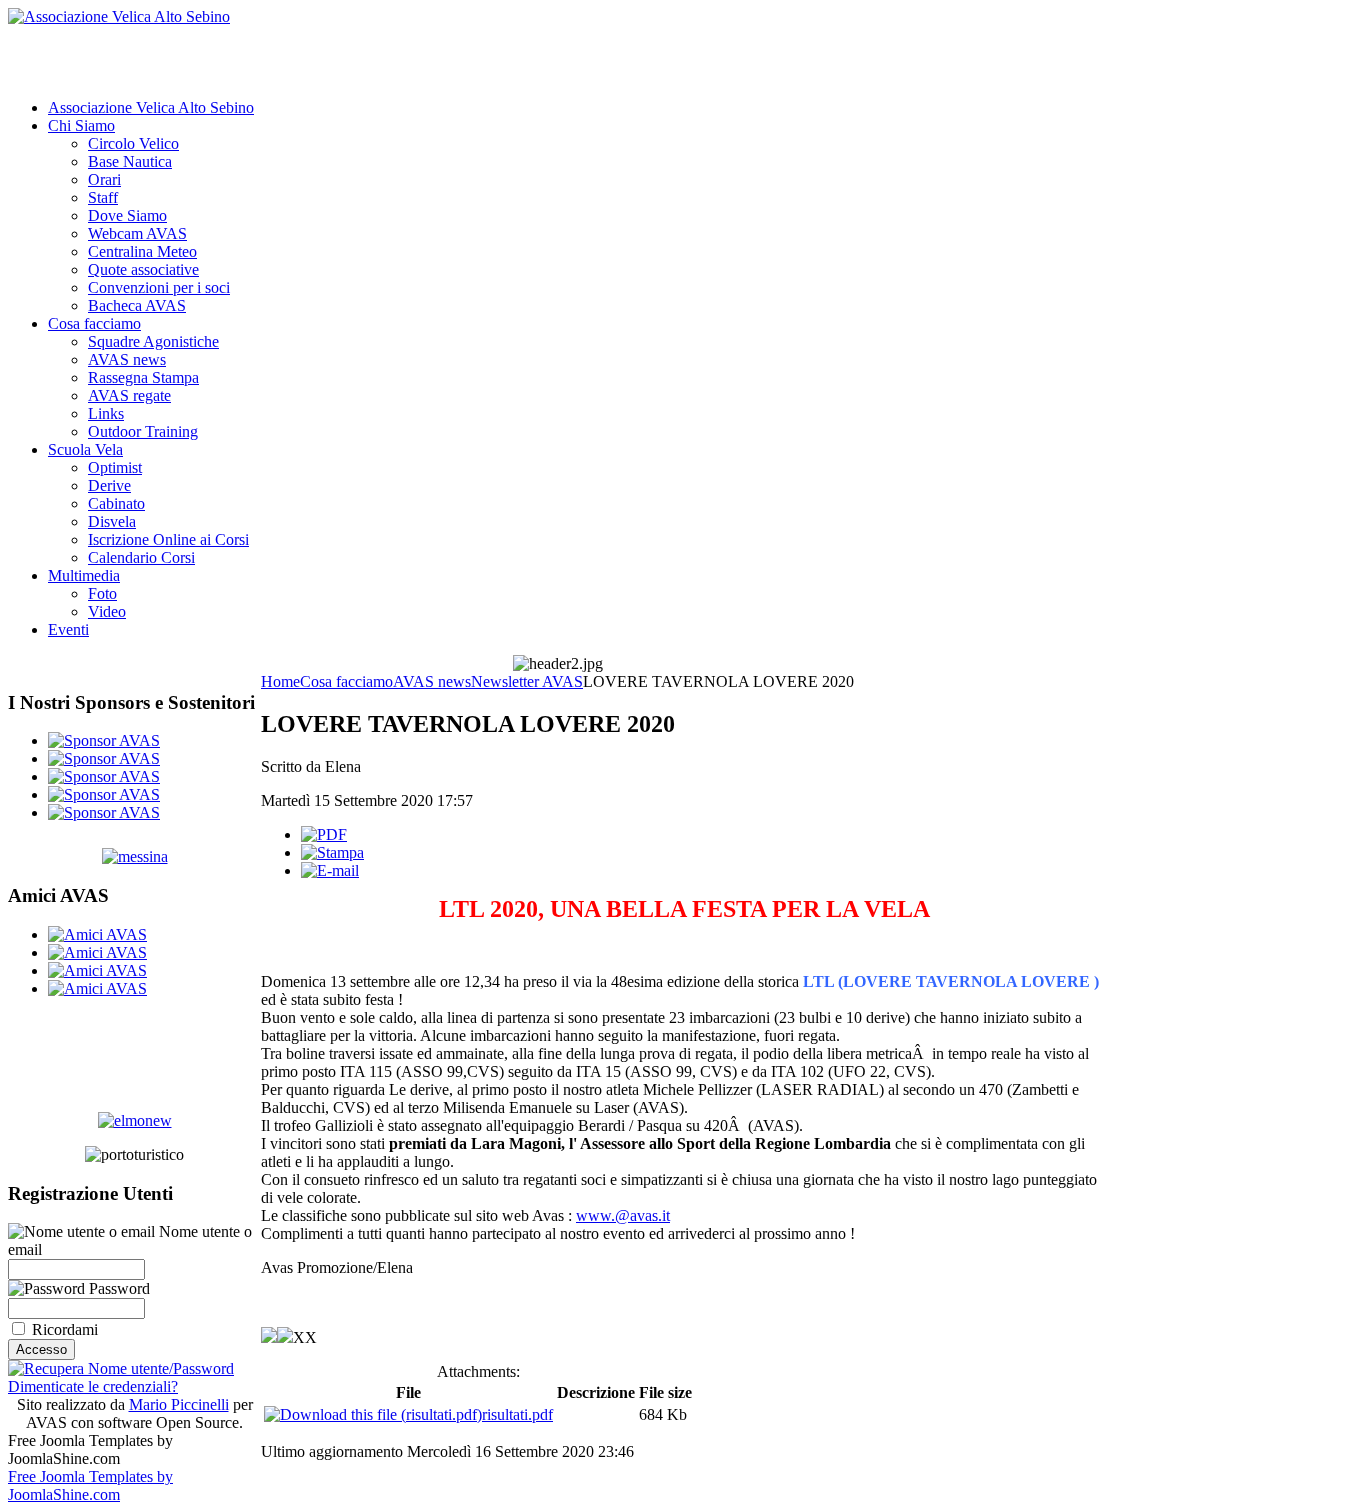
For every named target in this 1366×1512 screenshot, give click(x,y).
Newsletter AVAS (527, 681)
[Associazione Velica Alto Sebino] (119, 16)
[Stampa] (332, 852)
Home (280, 681)
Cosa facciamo (346, 681)
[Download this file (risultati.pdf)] (373, 1414)
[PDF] (324, 834)
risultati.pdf (517, 1414)
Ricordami (65, 1329)
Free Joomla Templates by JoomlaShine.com (90, 1485)
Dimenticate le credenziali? (93, 1386)
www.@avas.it (623, 1215)
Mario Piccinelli (179, 1404)
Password (117, 1288)
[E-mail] (330, 870)
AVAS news (432, 681)
